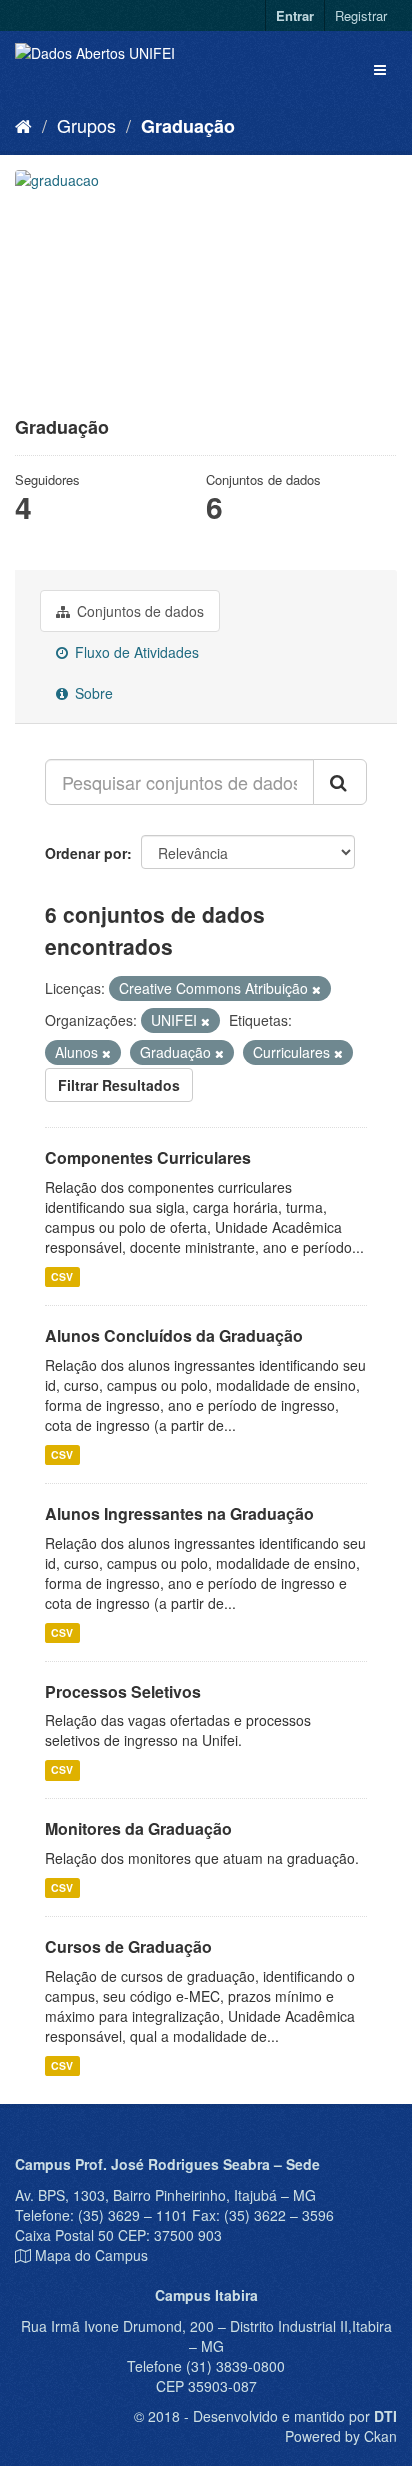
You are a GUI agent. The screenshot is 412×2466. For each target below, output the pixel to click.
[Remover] (316, 989)
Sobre (92, 693)
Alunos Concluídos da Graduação (174, 1335)
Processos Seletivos (123, 1691)
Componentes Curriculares (148, 1157)
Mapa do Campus (91, 2255)
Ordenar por (86, 853)
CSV (62, 1276)
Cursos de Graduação (128, 1946)
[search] (340, 782)
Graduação (188, 126)
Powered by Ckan (341, 2436)
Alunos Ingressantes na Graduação (179, 1513)
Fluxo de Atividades (135, 652)
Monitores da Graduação (138, 1828)
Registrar (361, 15)
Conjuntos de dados (138, 611)
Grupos (86, 125)
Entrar (295, 15)
